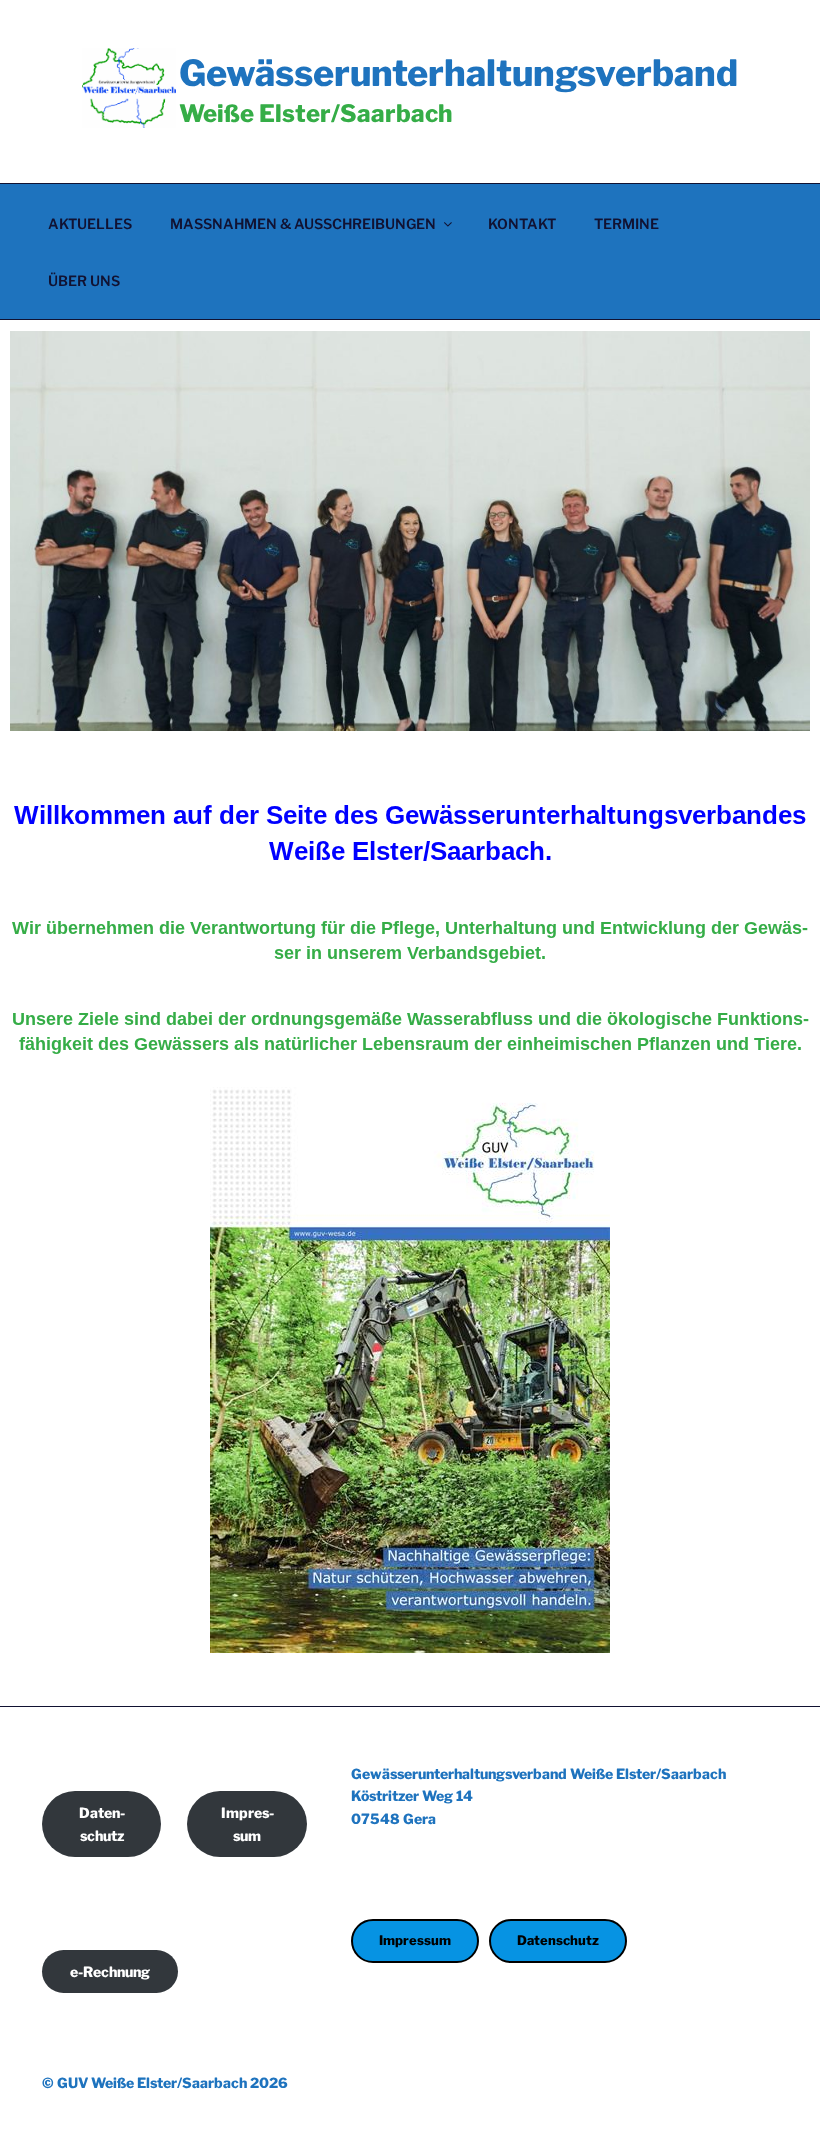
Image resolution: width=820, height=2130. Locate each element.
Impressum (247, 1824)
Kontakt (522, 223)
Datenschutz (102, 1824)
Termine (626, 223)
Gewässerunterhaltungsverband (458, 73)
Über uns (84, 280)
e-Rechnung (110, 1971)
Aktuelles (90, 223)
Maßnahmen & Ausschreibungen (303, 223)
